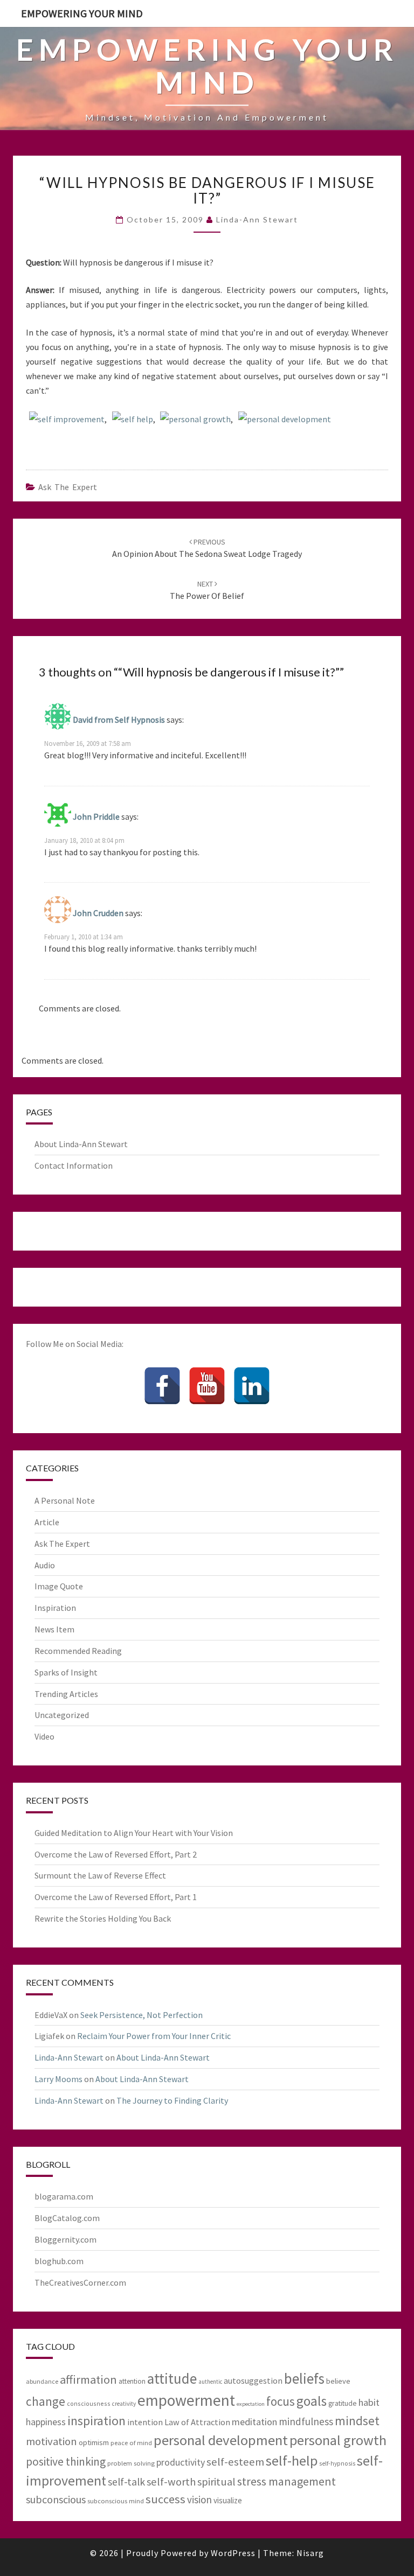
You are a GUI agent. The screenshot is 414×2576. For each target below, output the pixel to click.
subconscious (56, 2499)
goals (312, 2401)
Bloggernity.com (65, 2239)
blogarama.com (64, 2196)
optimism (94, 2442)
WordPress (233, 2553)
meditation (254, 2422)
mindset (357, 2421)
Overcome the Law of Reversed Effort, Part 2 (116, 1854)
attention (132, 2381)
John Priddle (96, 816)
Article (47, 1522)
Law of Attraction (197, 2422)
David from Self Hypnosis (119, 720)
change (46, 2401)
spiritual (216, 2482)
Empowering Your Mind (82, 13)
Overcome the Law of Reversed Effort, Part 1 (116, 1897)
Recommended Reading (78, 1651)
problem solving (131, 2463)
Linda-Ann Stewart (257, 219)
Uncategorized (62, 1715)
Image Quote (59, 1586)
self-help (292, 2460)
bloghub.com (59, 2261)
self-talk (126, 2482)
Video (44, 1736)
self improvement (71, 419)
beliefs (304, 2378)
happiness (46, 2422)
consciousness (89, 2403)
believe (338, 2381)
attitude (172, 2378)
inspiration (96, 2421)
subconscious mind (116, 2501)
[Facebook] (162, 1386)
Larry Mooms (58, 2079)
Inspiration (55, 1608)
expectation (251, 2404)
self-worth (171, 2482)
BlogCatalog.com (67, 2218)
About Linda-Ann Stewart (81, 1144)
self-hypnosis (337, 2463)
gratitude (343, 2403)
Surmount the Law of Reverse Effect (100, 1875)
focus (281, 2401)
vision (199, 2500)
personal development (289, 419)
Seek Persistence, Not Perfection (142, 2015)
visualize (228, 2500)
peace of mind (131, 2442)
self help (137, 419)
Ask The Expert (68, 487)
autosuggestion (253, 2380)
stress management (287, 2481)
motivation (51, 2441)
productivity (181, 2462)
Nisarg (310, 2553)
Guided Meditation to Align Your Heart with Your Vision (134, 1833)
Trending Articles (66, 1694)
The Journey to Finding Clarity (172, 2100)
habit (369, 2402)
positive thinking (66, 2462)
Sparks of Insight (66, 1672)
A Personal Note (65, 1500)
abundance (42, 2381)
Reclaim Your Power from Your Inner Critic (154, 2036)
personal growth (200, 419)
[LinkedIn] (252, 1386)
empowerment (186, 2400)
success (165, 2499)
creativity (124, 2404)
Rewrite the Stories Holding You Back (103, 1918)
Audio (45, 1565)
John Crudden (98, 913)
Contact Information (74, 1165)
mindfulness (306, 2421)
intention (145, 2422)
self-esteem (235, 2462)
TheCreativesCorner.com (80, 2282)
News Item (54, 1629)
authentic (210, 2382)
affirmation (88, 2379)
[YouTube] (207, 1386)
